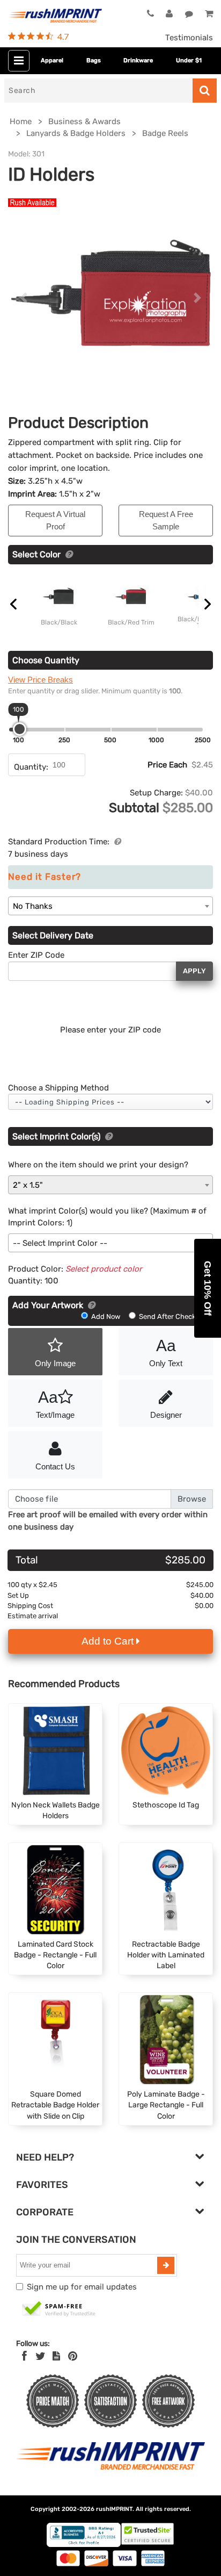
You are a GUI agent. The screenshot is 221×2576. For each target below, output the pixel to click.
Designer (166, 1415)
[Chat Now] (189, 14)
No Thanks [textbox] (33, 906)
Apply (194, 971)
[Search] (205, 91)
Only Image (55, 1363)
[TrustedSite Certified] (59, 2309)
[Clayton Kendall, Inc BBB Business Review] (84, 2545)
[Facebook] (24, 2356)
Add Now (106, 1316)
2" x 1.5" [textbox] (28, 1185)
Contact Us (55, 1466)
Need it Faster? (45, 877)
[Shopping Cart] (209, 14)
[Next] (198, 298)
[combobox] (110, 906)
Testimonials (189, 38)
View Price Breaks (40, 680)
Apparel (52, 60)
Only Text (166, 1352)
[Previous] (23, 298)
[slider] (20, 729)
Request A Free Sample (166, 520)
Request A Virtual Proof (55, 520)
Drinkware (138, 60)
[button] (208, 1288)
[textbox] (110, 1243)
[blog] (56, 2356)
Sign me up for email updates (82, 2287)
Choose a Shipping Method (58, 1088)
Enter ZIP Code (36, 955)
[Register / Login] (169, 14)
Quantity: (31, 767)
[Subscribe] (166, 2265)
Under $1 (189, 60)
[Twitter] (40, 2356)
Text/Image (55, 1404)
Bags (94, 60)
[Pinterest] (73, 2356)
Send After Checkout (172, 1316)
